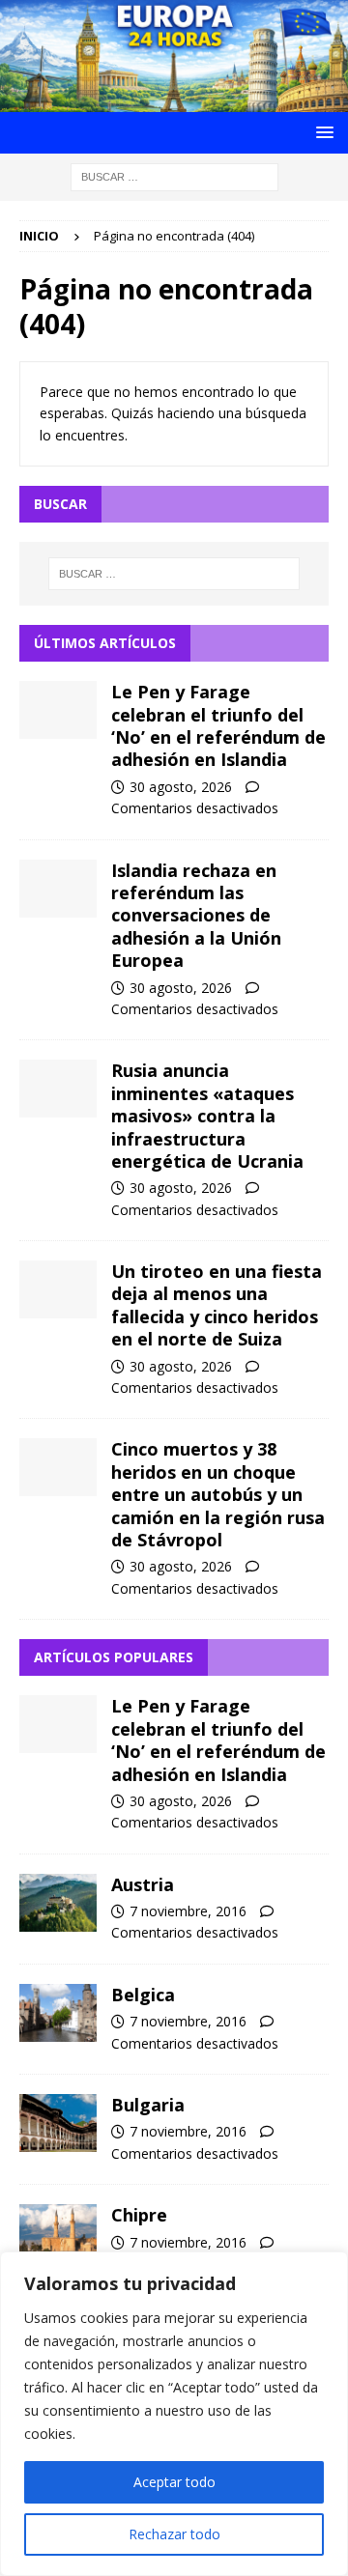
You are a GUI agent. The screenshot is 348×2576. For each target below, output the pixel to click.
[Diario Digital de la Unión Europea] (174, 101)
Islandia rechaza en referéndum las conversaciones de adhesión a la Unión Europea (196, 916)
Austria (143, 1884)
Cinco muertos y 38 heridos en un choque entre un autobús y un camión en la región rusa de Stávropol (218, 1494)
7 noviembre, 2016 (188, 1911)
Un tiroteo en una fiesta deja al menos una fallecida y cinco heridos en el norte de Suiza (217, 1305)
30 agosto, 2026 (181, 787)
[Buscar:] (174, 175)
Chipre (139, 2215)
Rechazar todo (174, 2534)
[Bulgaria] (58, 2123)
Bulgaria (148, 2105)
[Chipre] (58, 2233)
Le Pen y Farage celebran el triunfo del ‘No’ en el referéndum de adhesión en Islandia (218, 725)
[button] (321, 132)
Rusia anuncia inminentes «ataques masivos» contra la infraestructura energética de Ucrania (207, 1116)
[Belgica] (58, 2013)
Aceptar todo (174, 2482)
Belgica (143, 1995)
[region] (174, 2414)
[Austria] (58, 1903)
